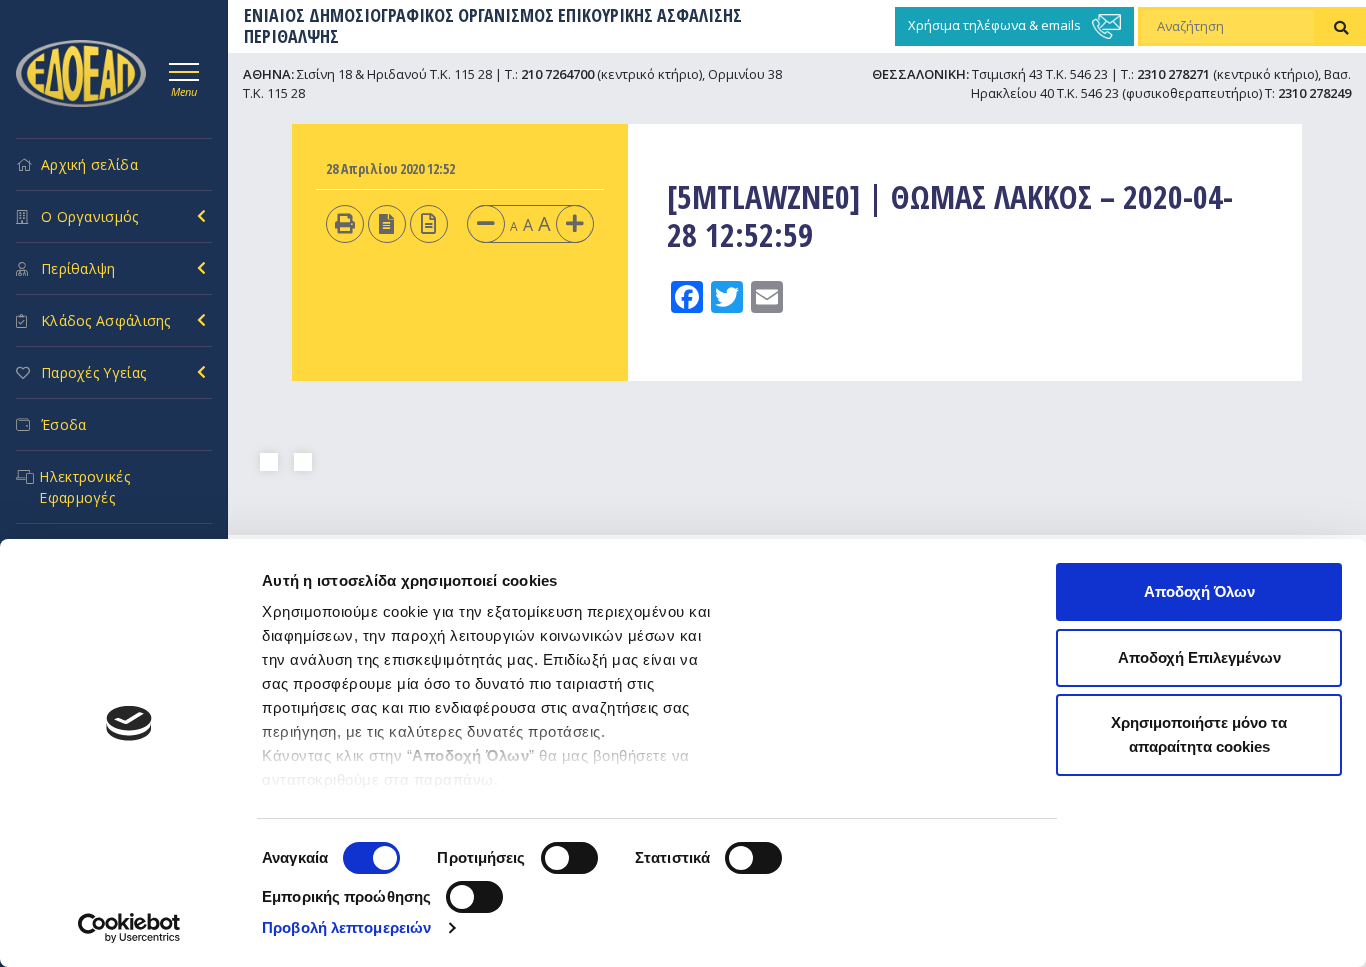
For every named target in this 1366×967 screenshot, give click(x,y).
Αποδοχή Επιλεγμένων (1199, 657)
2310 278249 (1314, 93)
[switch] (569, 858)
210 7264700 (557, 74)
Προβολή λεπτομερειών (346, 927)
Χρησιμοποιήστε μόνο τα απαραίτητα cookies (1199, 734)
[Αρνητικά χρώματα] (386, 223)
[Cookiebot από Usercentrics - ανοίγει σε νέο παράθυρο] (129, 928)
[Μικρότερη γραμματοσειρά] (486, 223)
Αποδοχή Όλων (1199, 591)
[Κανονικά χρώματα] (428, 223)
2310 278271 (1173, 74)
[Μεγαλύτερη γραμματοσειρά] (575, 223)
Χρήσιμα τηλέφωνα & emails (996, 25)
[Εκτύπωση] (345, 223)
